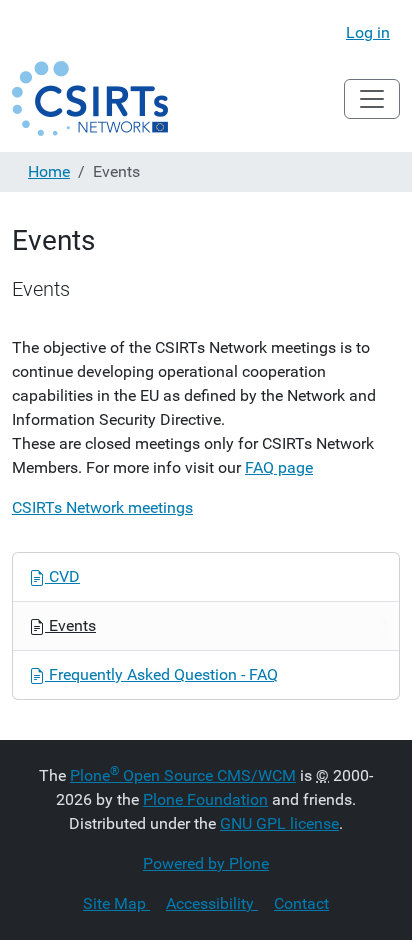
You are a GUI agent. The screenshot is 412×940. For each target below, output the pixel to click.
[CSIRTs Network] (90, 98)
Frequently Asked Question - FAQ (161, 674)
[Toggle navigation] (372, 99)
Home (49, 171)
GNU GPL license (279, 823)
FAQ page (279, 467)
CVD (62, 576)
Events (70, 625)
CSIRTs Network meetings (102, 507)
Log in (368, 32)
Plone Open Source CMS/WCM (183, 775)
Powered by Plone (206, 863)
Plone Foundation (205, 799)
